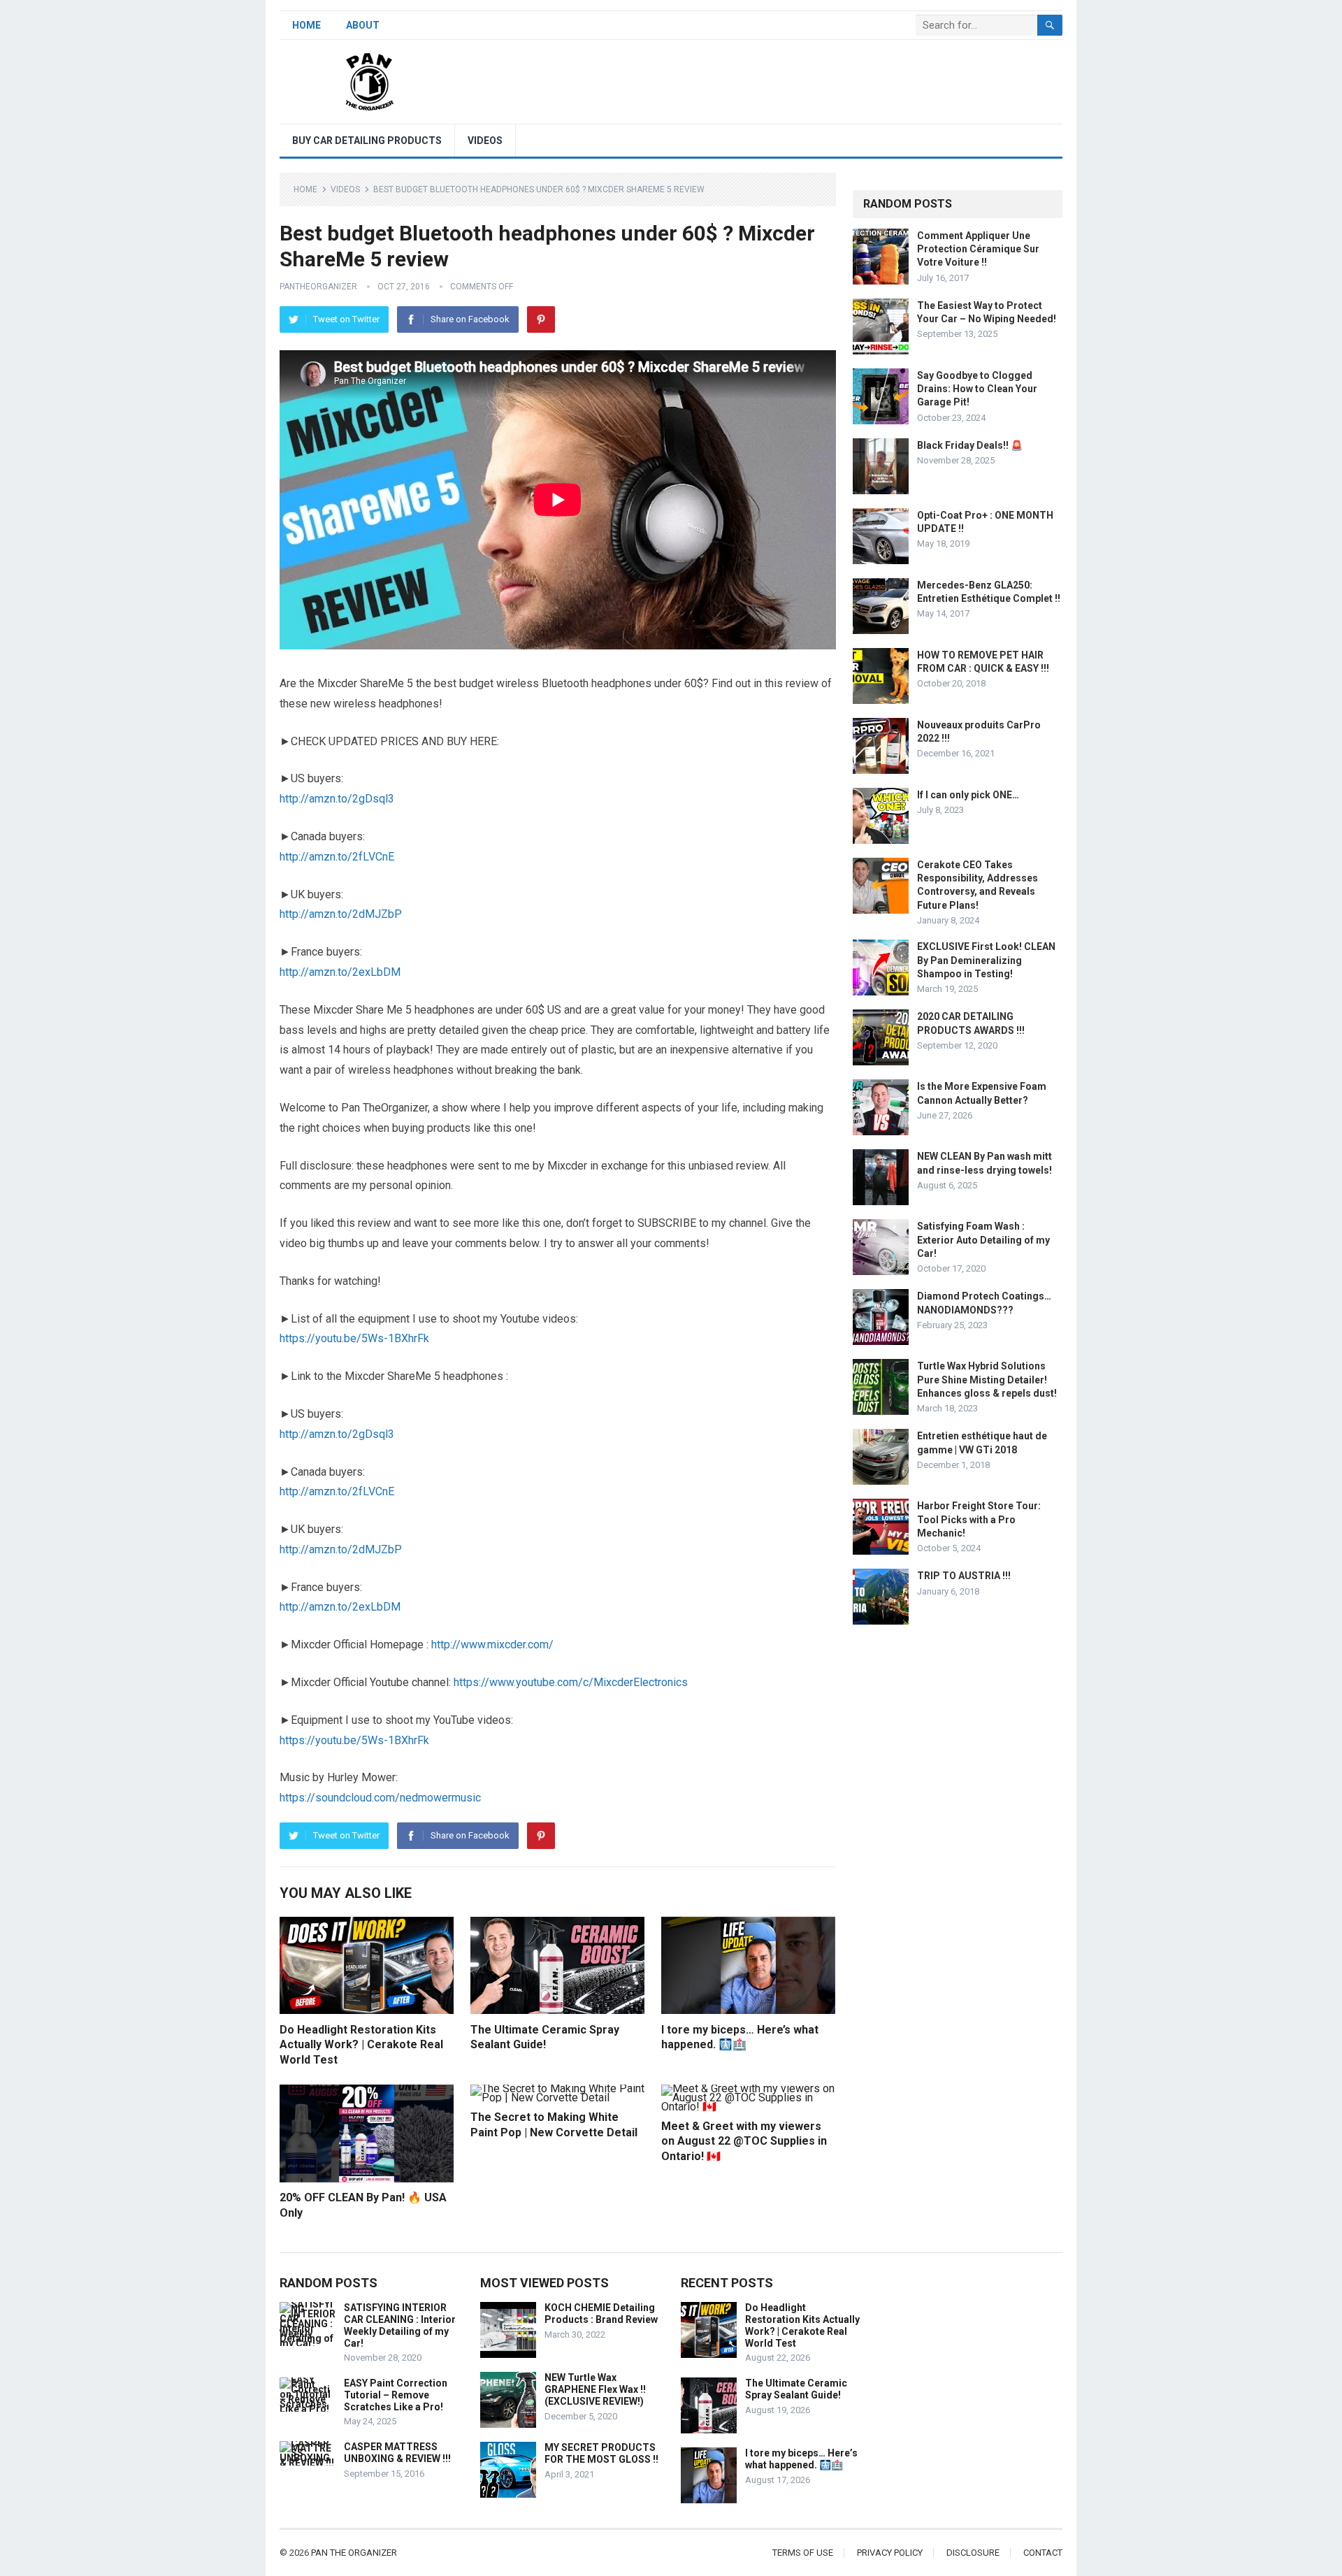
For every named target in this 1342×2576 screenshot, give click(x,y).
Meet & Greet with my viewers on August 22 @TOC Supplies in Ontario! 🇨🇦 (744, 2141)
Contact (1043, 2553)
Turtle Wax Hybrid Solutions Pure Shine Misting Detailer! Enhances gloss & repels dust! (987, 1379)
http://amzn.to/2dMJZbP (341, 914)
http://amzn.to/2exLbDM (340, 972)
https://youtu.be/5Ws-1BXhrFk (354, 1338)
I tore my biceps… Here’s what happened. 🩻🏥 (801, 2459)
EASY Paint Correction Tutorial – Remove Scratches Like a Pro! (396, 2395)
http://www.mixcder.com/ (492, 1645)
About (363, 25)
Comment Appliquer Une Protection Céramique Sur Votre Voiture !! (978, 249)
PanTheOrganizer (318, 287)
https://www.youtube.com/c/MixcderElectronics (571, 1682)
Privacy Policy (890, 2553)
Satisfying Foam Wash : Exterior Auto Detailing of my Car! (983, 1239)
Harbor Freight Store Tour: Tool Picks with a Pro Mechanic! (979, 1519)
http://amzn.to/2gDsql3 (337, 799)
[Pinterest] (541, 319)
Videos (485, 141)
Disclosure (973, 2553)
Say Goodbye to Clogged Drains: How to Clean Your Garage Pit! (977, 389)
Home (306, 25)
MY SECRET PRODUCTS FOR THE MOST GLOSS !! (601, 2453)
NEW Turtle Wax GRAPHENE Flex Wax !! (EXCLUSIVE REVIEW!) (595, 2389)
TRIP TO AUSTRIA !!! (964, 1576)
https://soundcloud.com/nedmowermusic (380, 1798)
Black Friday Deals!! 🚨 (970, 445)
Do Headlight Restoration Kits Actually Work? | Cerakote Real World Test (361, 2045)
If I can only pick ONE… (968, 795)
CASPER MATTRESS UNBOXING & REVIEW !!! (397, 2453)
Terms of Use (803, 2553)
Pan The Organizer (354, 2553)
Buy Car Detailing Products (367, 141)
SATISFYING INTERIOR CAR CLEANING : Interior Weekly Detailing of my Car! (400, 2325)
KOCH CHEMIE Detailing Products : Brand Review (601, 2314)
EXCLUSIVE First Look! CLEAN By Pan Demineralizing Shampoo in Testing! (986, 960)
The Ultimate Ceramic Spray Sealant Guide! (796, 2389)
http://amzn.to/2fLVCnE (337, 857)
